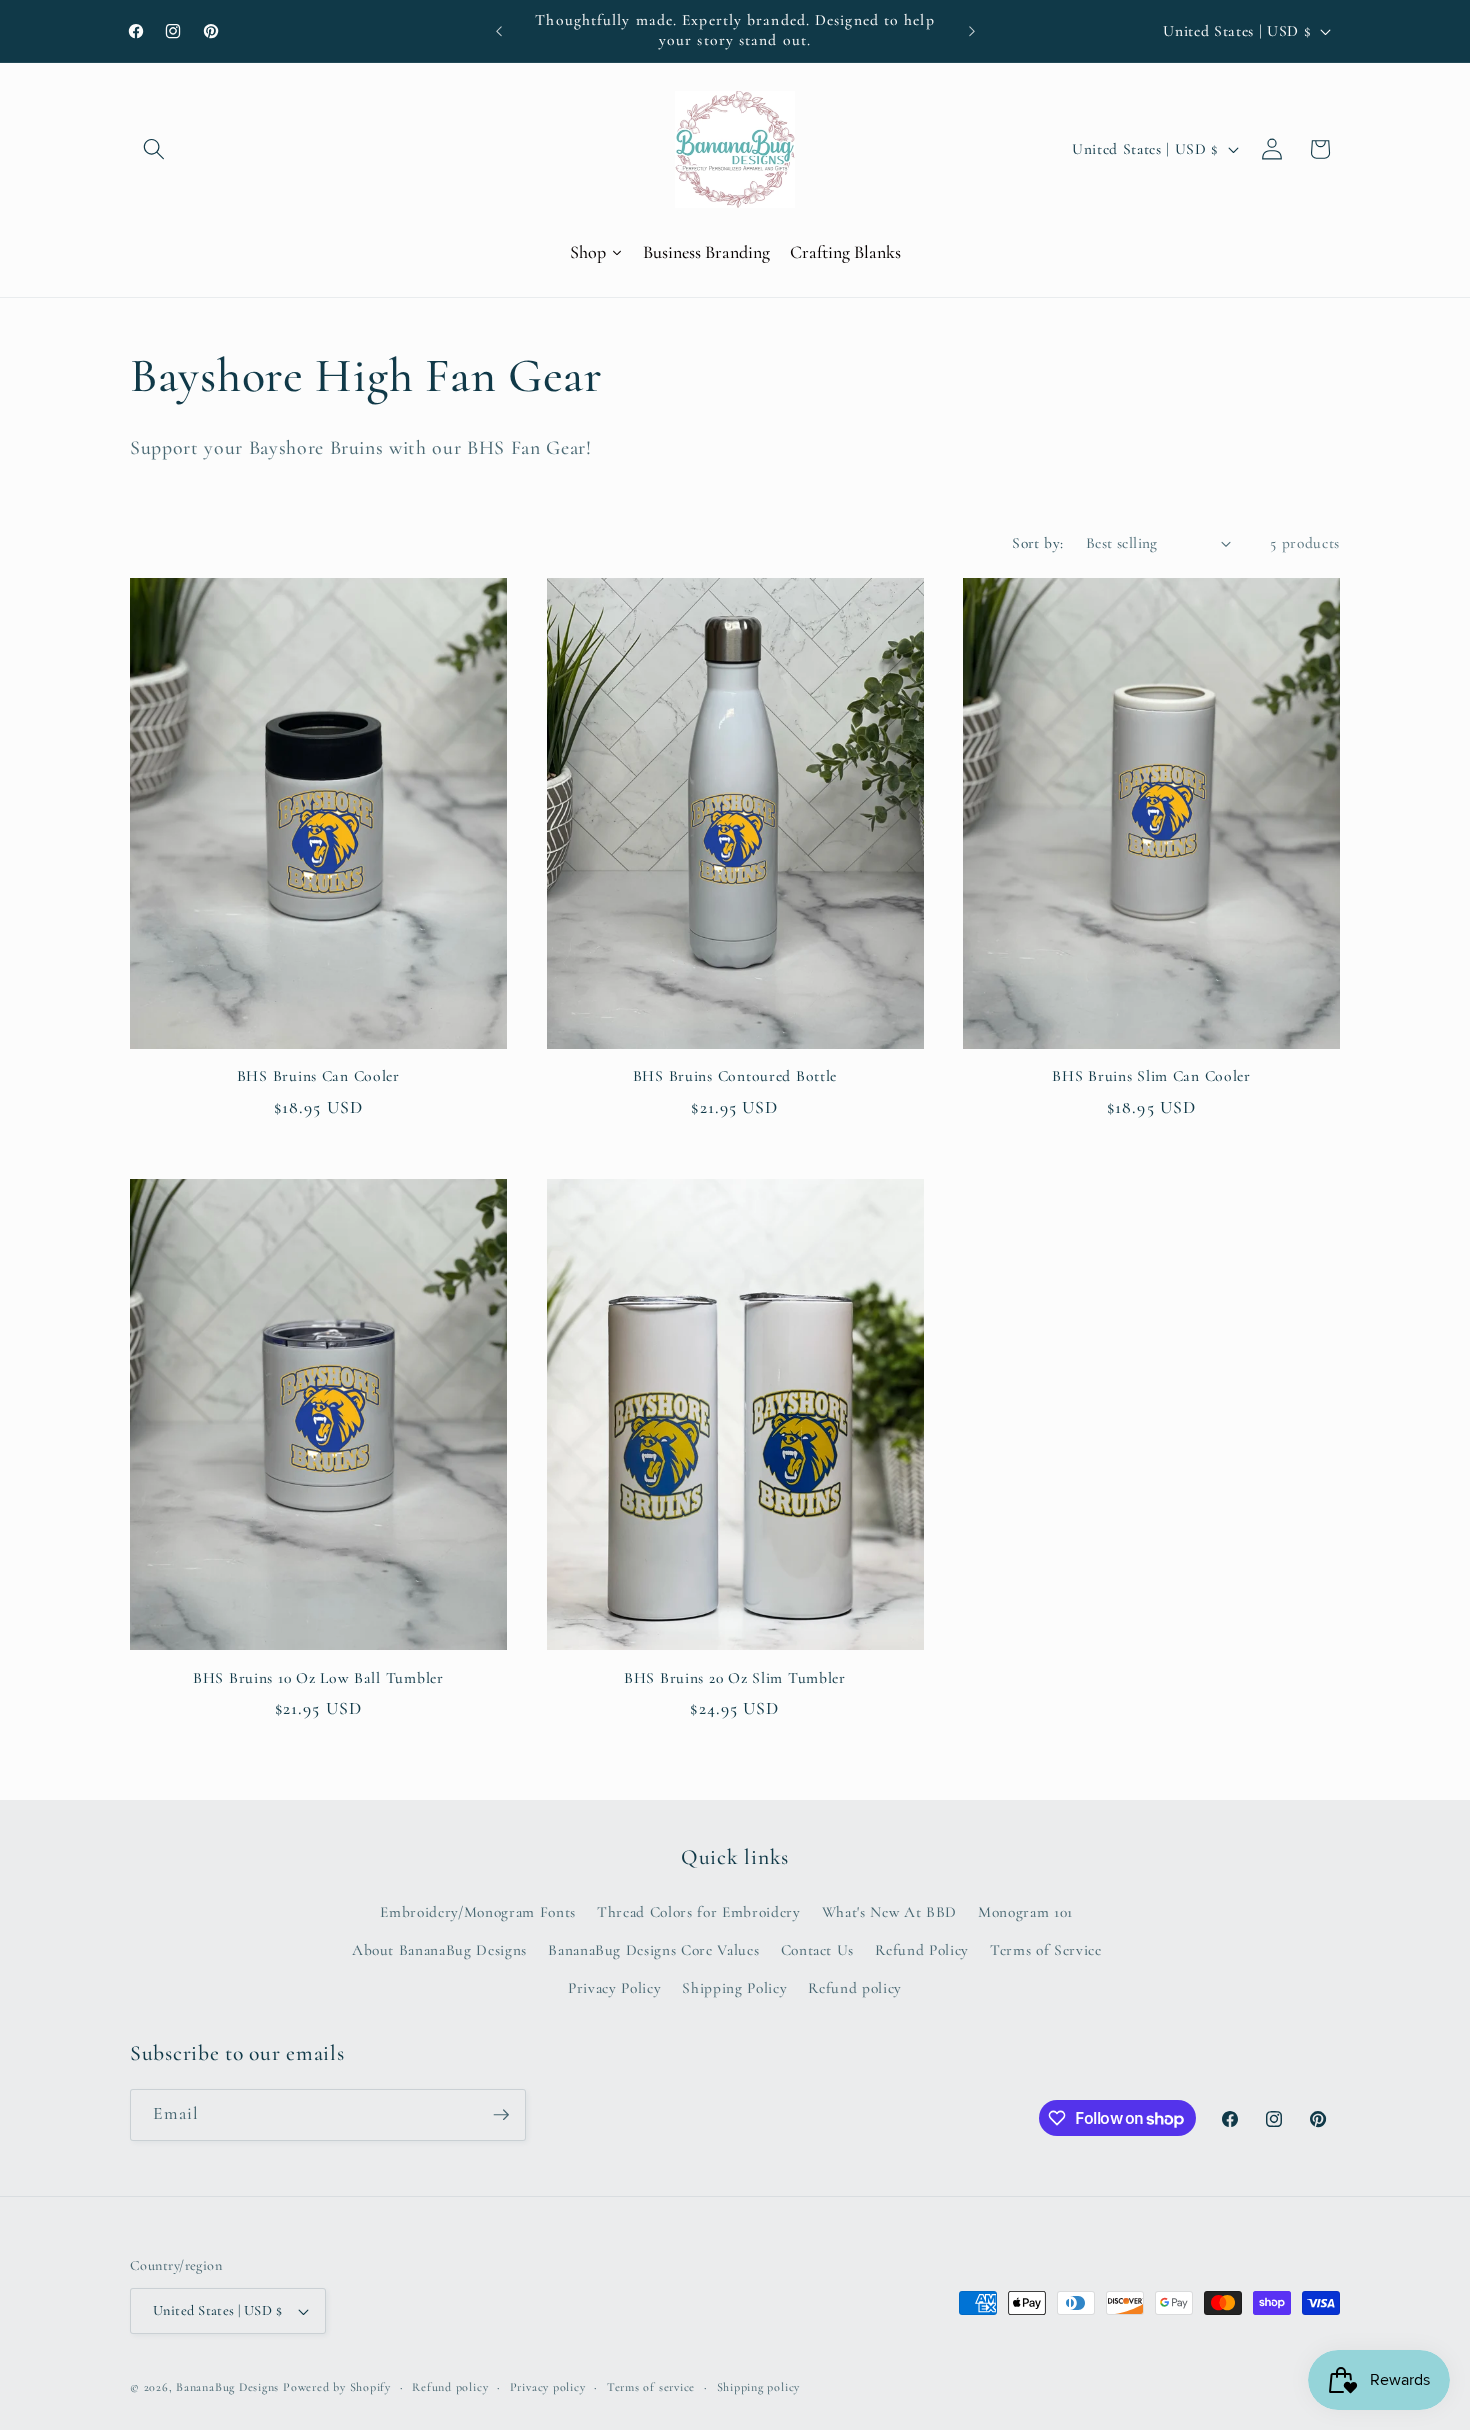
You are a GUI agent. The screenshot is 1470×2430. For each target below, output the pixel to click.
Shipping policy (759, 2387)
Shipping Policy (734, 1988)
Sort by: (1038, 543)
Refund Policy (922, 1950)
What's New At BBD (889, 1912)
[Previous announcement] (499, 31)
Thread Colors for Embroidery (698, 1912)
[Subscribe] (501, 2115)
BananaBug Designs (227, 2387)
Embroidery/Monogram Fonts (478, 1912)
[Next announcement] (972, 31)
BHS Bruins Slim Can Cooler (1151, 1076)
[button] (154, 149)
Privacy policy (548, 2387)
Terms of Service (1046, 1950)
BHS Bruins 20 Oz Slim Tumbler (735, 1678)
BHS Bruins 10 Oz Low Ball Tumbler (318, 1678)
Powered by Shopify (337, 2387)
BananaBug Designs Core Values (653, 1950)
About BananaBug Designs (439, 1950)
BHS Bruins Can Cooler (318, 1076)
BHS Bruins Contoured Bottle (735, 1076)
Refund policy (855, 1988)
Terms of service (651, 2387)
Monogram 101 (1025, 1912)
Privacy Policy (614, 1988)
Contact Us (818, 1950)
